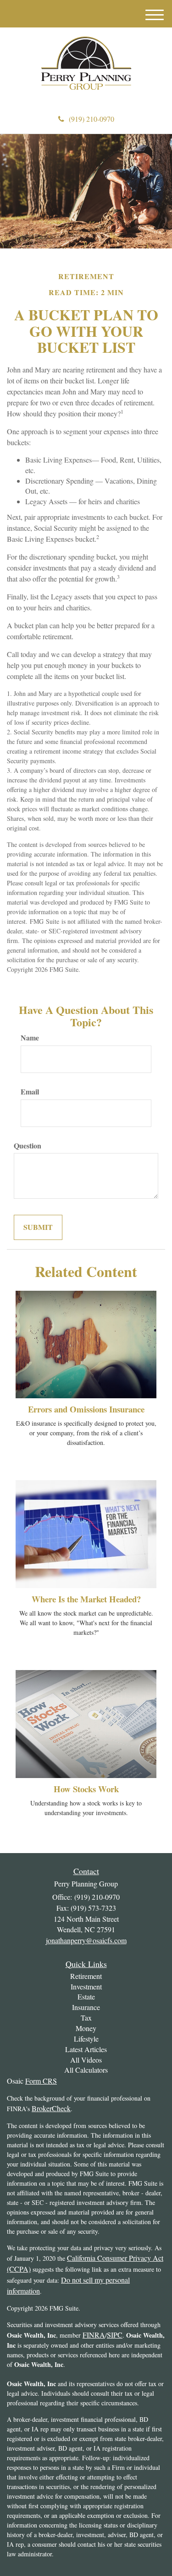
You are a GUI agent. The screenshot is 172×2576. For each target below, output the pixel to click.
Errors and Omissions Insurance (86, 1409)
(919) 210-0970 (92, 119)
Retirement (86, 1976)
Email (30, 1092)
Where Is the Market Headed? (86, 1599)
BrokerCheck (51, 2108)
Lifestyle (86, 2039)
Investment (86, 1986)
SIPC (115, 2335)
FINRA (94, 2335)
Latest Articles (86, 2049)
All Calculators (86, 2070)
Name (30, 1038)
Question (28, 1146)
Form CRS (41, 2081)
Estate (86, 1997)
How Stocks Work (86, 1789)
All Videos (86, 2060)
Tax (86, 2018)
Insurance (86, 2007)
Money (86, 2028)
